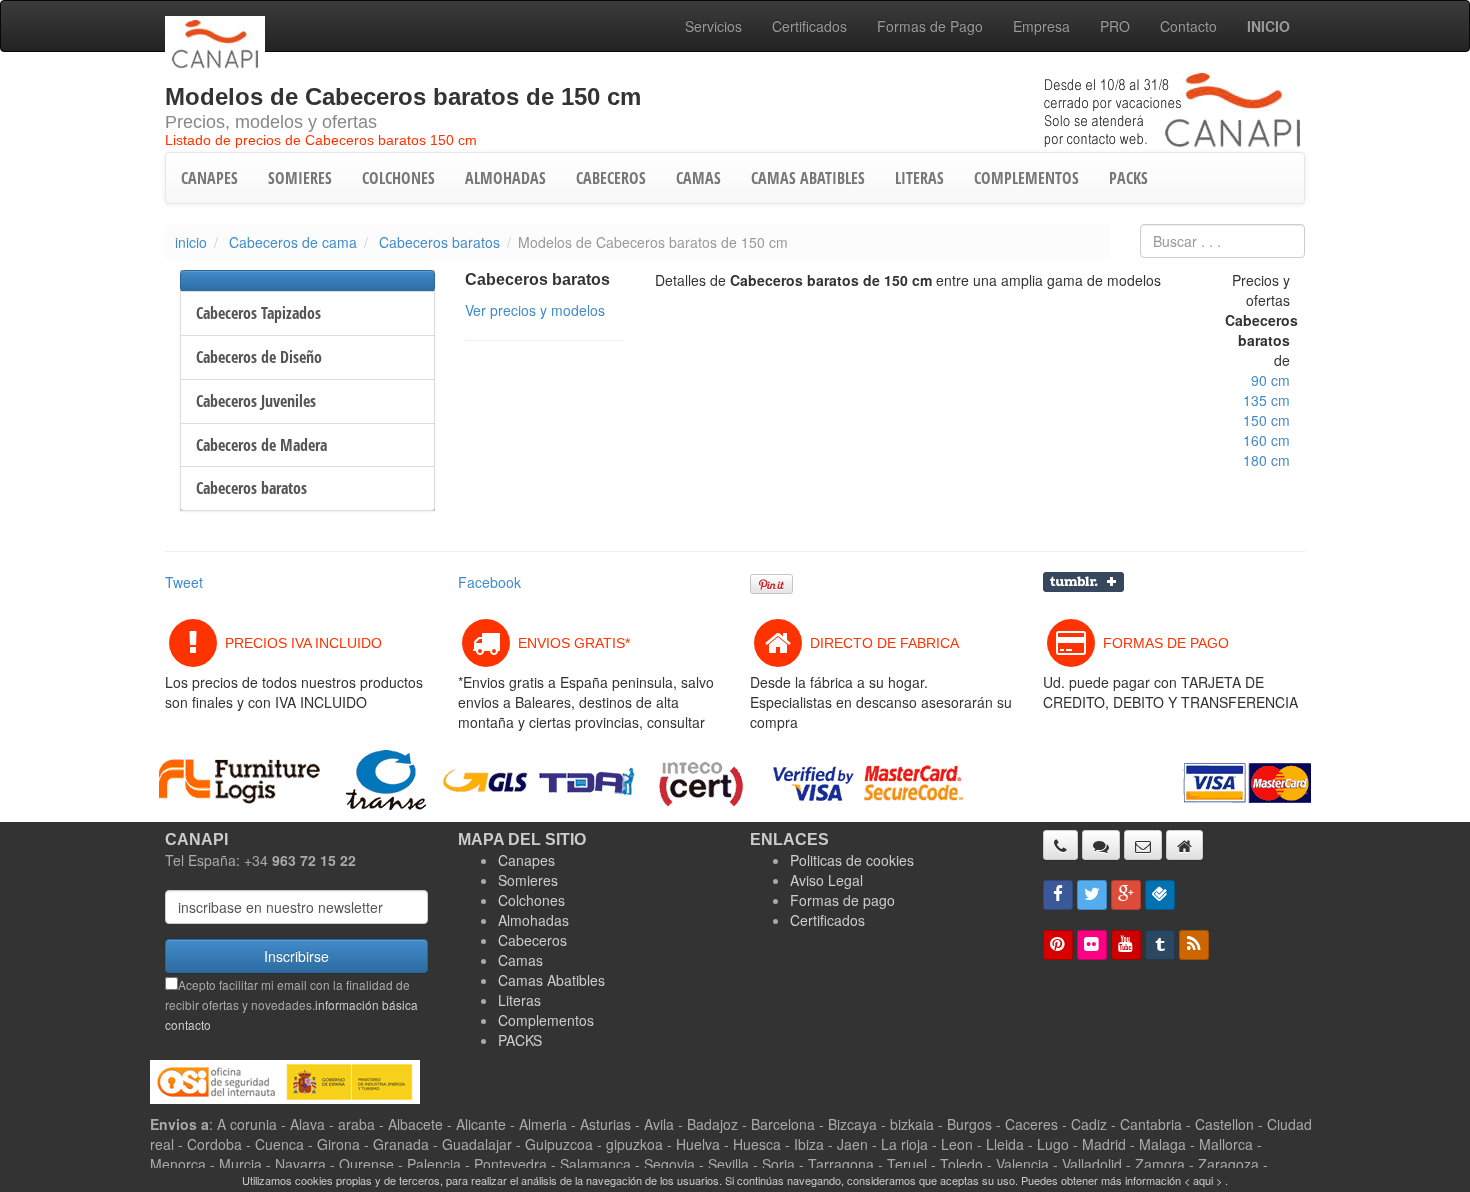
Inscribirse (296, 956)
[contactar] (1143, 845)
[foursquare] (1160, 895)
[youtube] (1126, 945)
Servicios (713, 26)
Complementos (546, 1020)
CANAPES (209, 178)
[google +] (1126, 895)
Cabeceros (532, 940)
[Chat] (1101, 845)
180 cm (1266, 460)
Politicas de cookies (852, 860)
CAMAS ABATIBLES (808, 178)
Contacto (1188, 26)
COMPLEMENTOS (1026, 178)
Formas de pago (842, 900)
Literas (519, 1000)
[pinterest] (1058, 945)
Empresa (1041, 26)
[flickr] (1092, 945)
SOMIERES (300, 178)
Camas (520, 960)
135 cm (1266, 400)
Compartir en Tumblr (1083, 582)
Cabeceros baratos (439, 242)
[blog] (1194, 945)
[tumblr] (1160, 945)
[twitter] (1092, 895)
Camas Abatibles (551, 980)
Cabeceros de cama (293, 242)
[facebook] (1058, 895)
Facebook (489, 582)
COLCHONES (398, 178)
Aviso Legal (826, 880)
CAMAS (698, 178)
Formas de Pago (930, 26)
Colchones (531, 900)
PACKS (1128, 178)
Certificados (809, 26)
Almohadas (533, 920)
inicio (191, 242)
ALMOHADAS (505, 178)
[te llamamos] (1060, 845)
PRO (1115, 26)
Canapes (526, 860)
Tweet (184, 582)
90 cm (1270, 380)
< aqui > (1203, 1180)
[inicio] (1184, 845)
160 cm (1266, 440)
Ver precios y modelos (535, 310)
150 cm (1266, 420)
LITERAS (919, 178)
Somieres (528, 880)
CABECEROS (611, 178)
